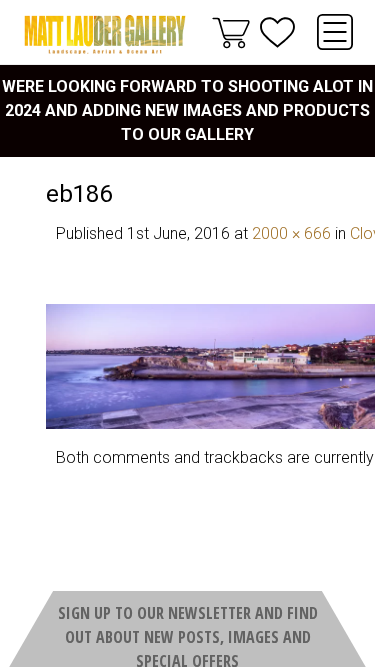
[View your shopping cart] (231, 32)
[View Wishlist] (277, 32)
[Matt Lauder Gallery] (105, 34)
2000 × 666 (291, 233)
